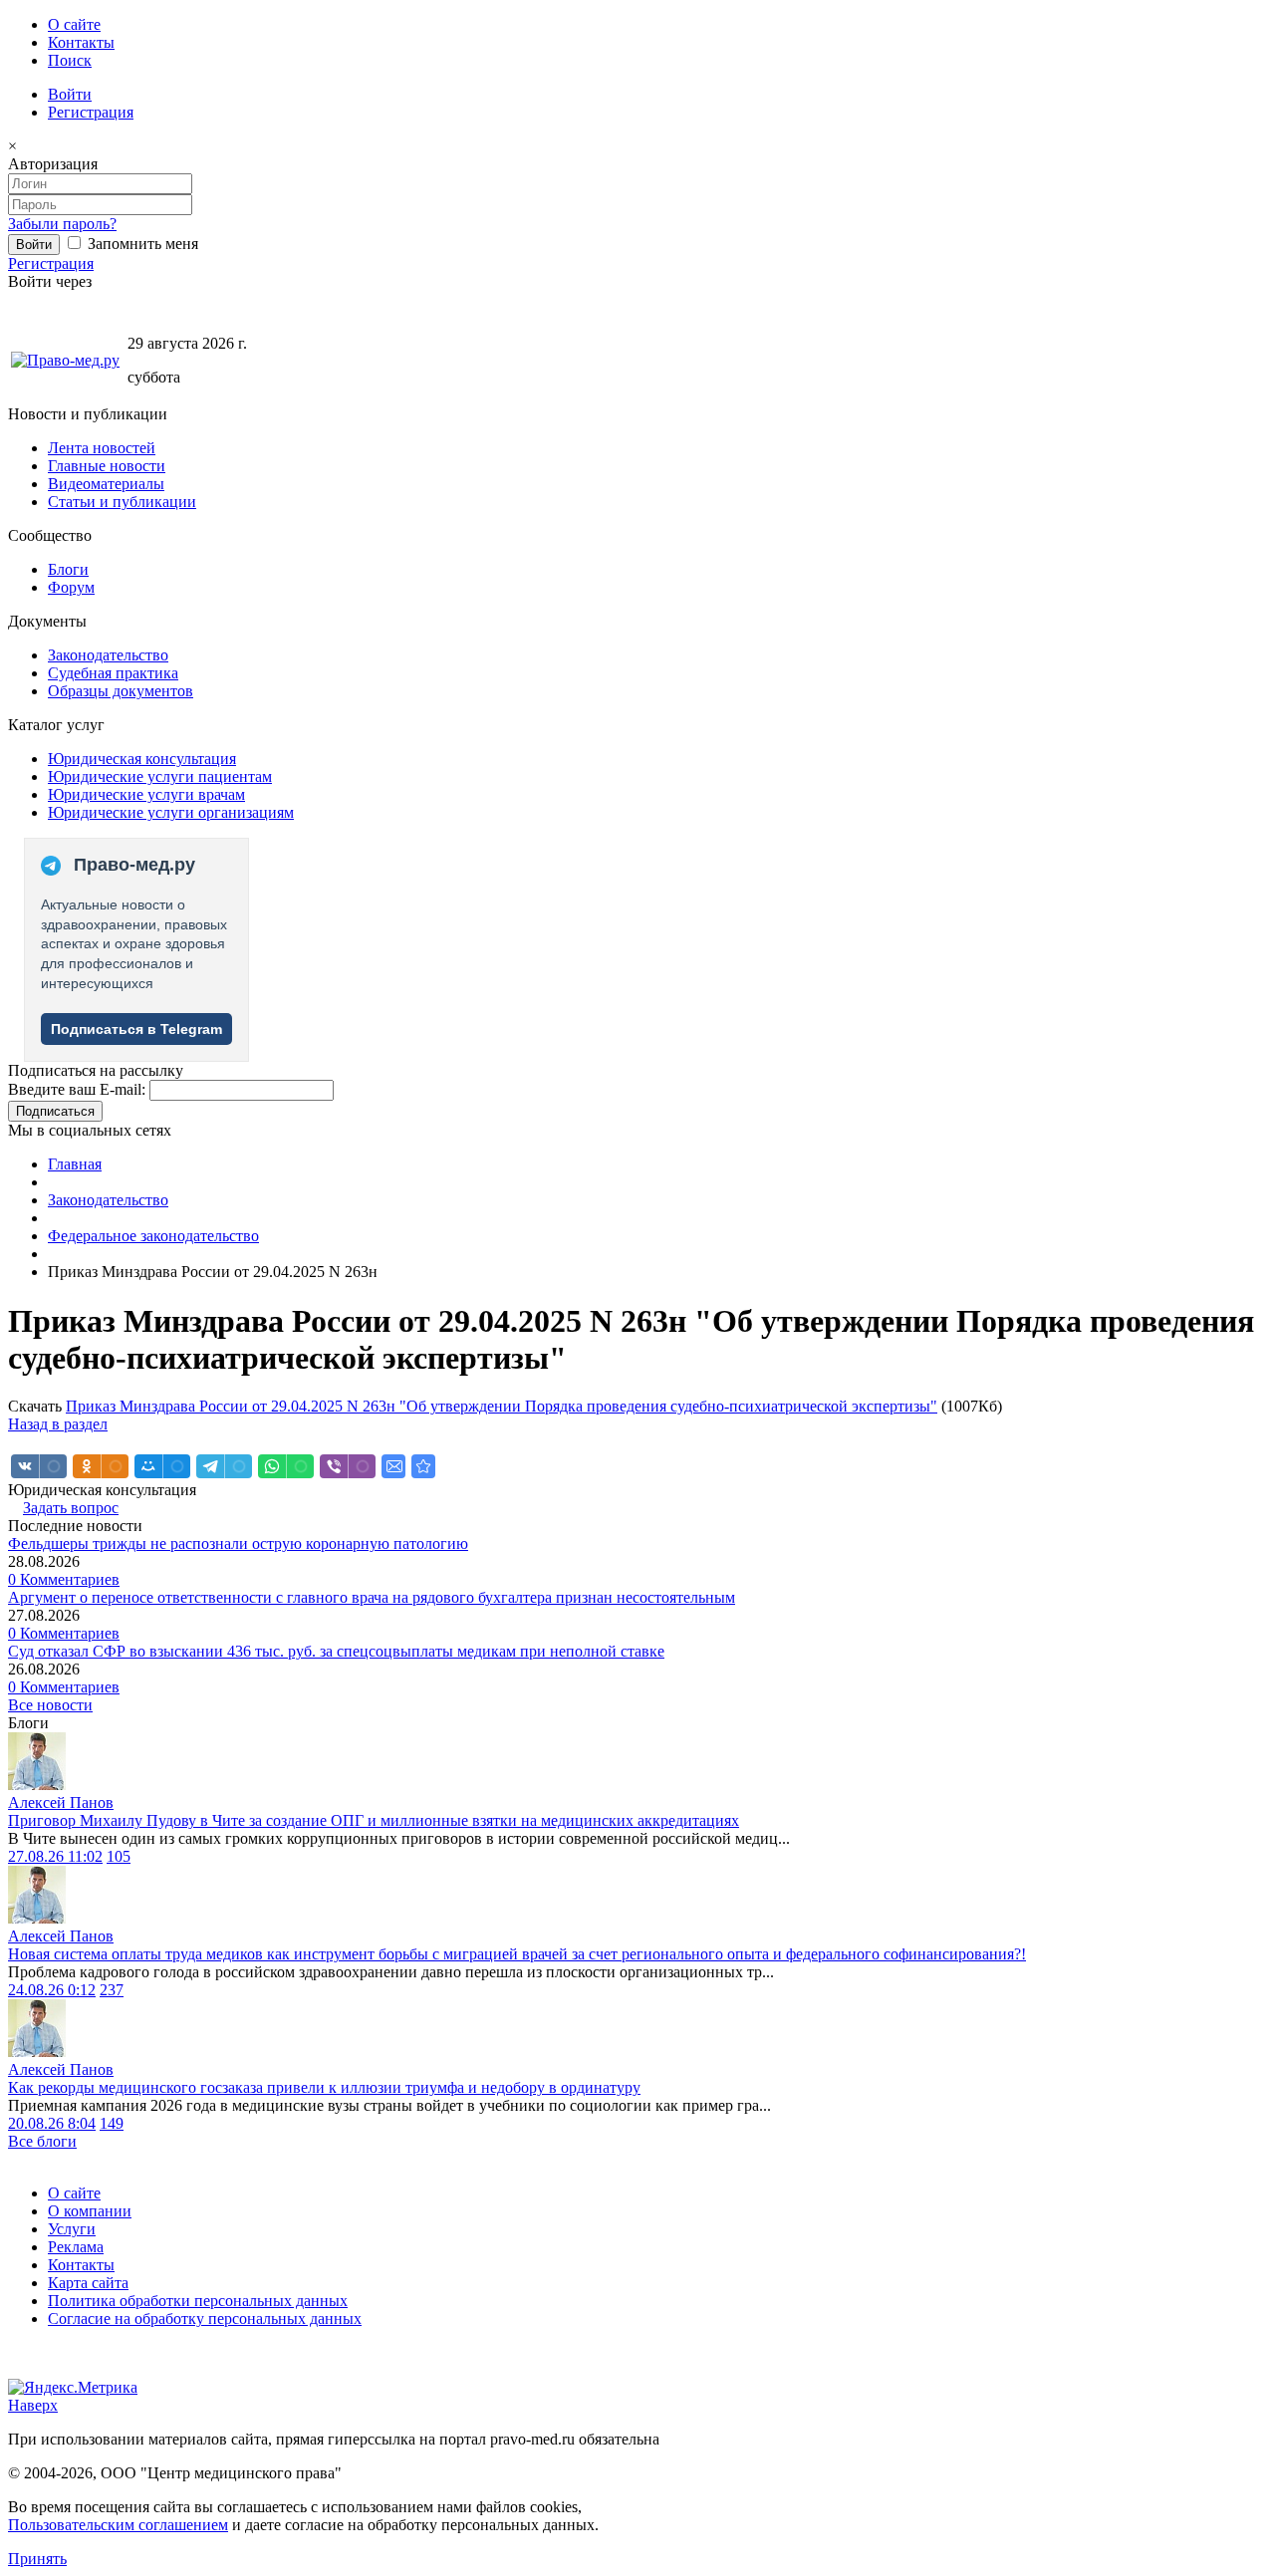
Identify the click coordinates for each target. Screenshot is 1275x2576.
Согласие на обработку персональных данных (205, 2318)
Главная (75, 1164)
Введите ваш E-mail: (77, 1089)
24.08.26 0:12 (52, 1990)
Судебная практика (113, 673)
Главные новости (107, 466)
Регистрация (91, 112)
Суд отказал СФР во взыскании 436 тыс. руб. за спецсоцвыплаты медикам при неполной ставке (336, 1651)
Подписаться (55, 1111)
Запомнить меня (141, 244)
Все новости (50, 1705)
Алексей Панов (61, 1803)
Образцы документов (121, 691)
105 (119, 1856)
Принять (37, 2559)
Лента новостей (102, 448)
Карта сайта (88, 2283)
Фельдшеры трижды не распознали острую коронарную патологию (238, 1544)
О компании (90, 2211)
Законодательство (108, 655)
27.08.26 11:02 (55, 1856)
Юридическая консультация (142, 759)
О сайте (74, 24)
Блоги (68, 569)
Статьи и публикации (122, 502)
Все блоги (42, 2141)
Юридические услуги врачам (146, 794)
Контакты (81, 42)
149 (112, 2123)
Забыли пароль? (62, 224)
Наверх (33, 2405)
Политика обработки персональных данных (198, 2301)
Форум (71, 587)
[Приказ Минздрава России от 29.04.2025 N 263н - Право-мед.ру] (423, 1466)
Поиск (70, 60)
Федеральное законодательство (153, 1236)
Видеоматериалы (106, 484)
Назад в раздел (58, 1424)
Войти (70, 94)
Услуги (72, 2229)
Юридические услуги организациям (171, 812)
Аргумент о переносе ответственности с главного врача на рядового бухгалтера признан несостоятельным (372, 1597)
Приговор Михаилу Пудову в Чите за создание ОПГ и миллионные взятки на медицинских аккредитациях (374, 1820)
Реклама (76, 2247)
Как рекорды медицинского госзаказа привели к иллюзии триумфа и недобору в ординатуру (324, 2087)
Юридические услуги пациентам (160, 776)
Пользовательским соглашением (118, 2525)
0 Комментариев (64, 1579)
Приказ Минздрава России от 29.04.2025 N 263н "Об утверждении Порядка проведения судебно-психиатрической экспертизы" (502, 1406)
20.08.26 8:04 (52, 2123)
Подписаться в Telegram (136, 1029)
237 (112, 1990)
